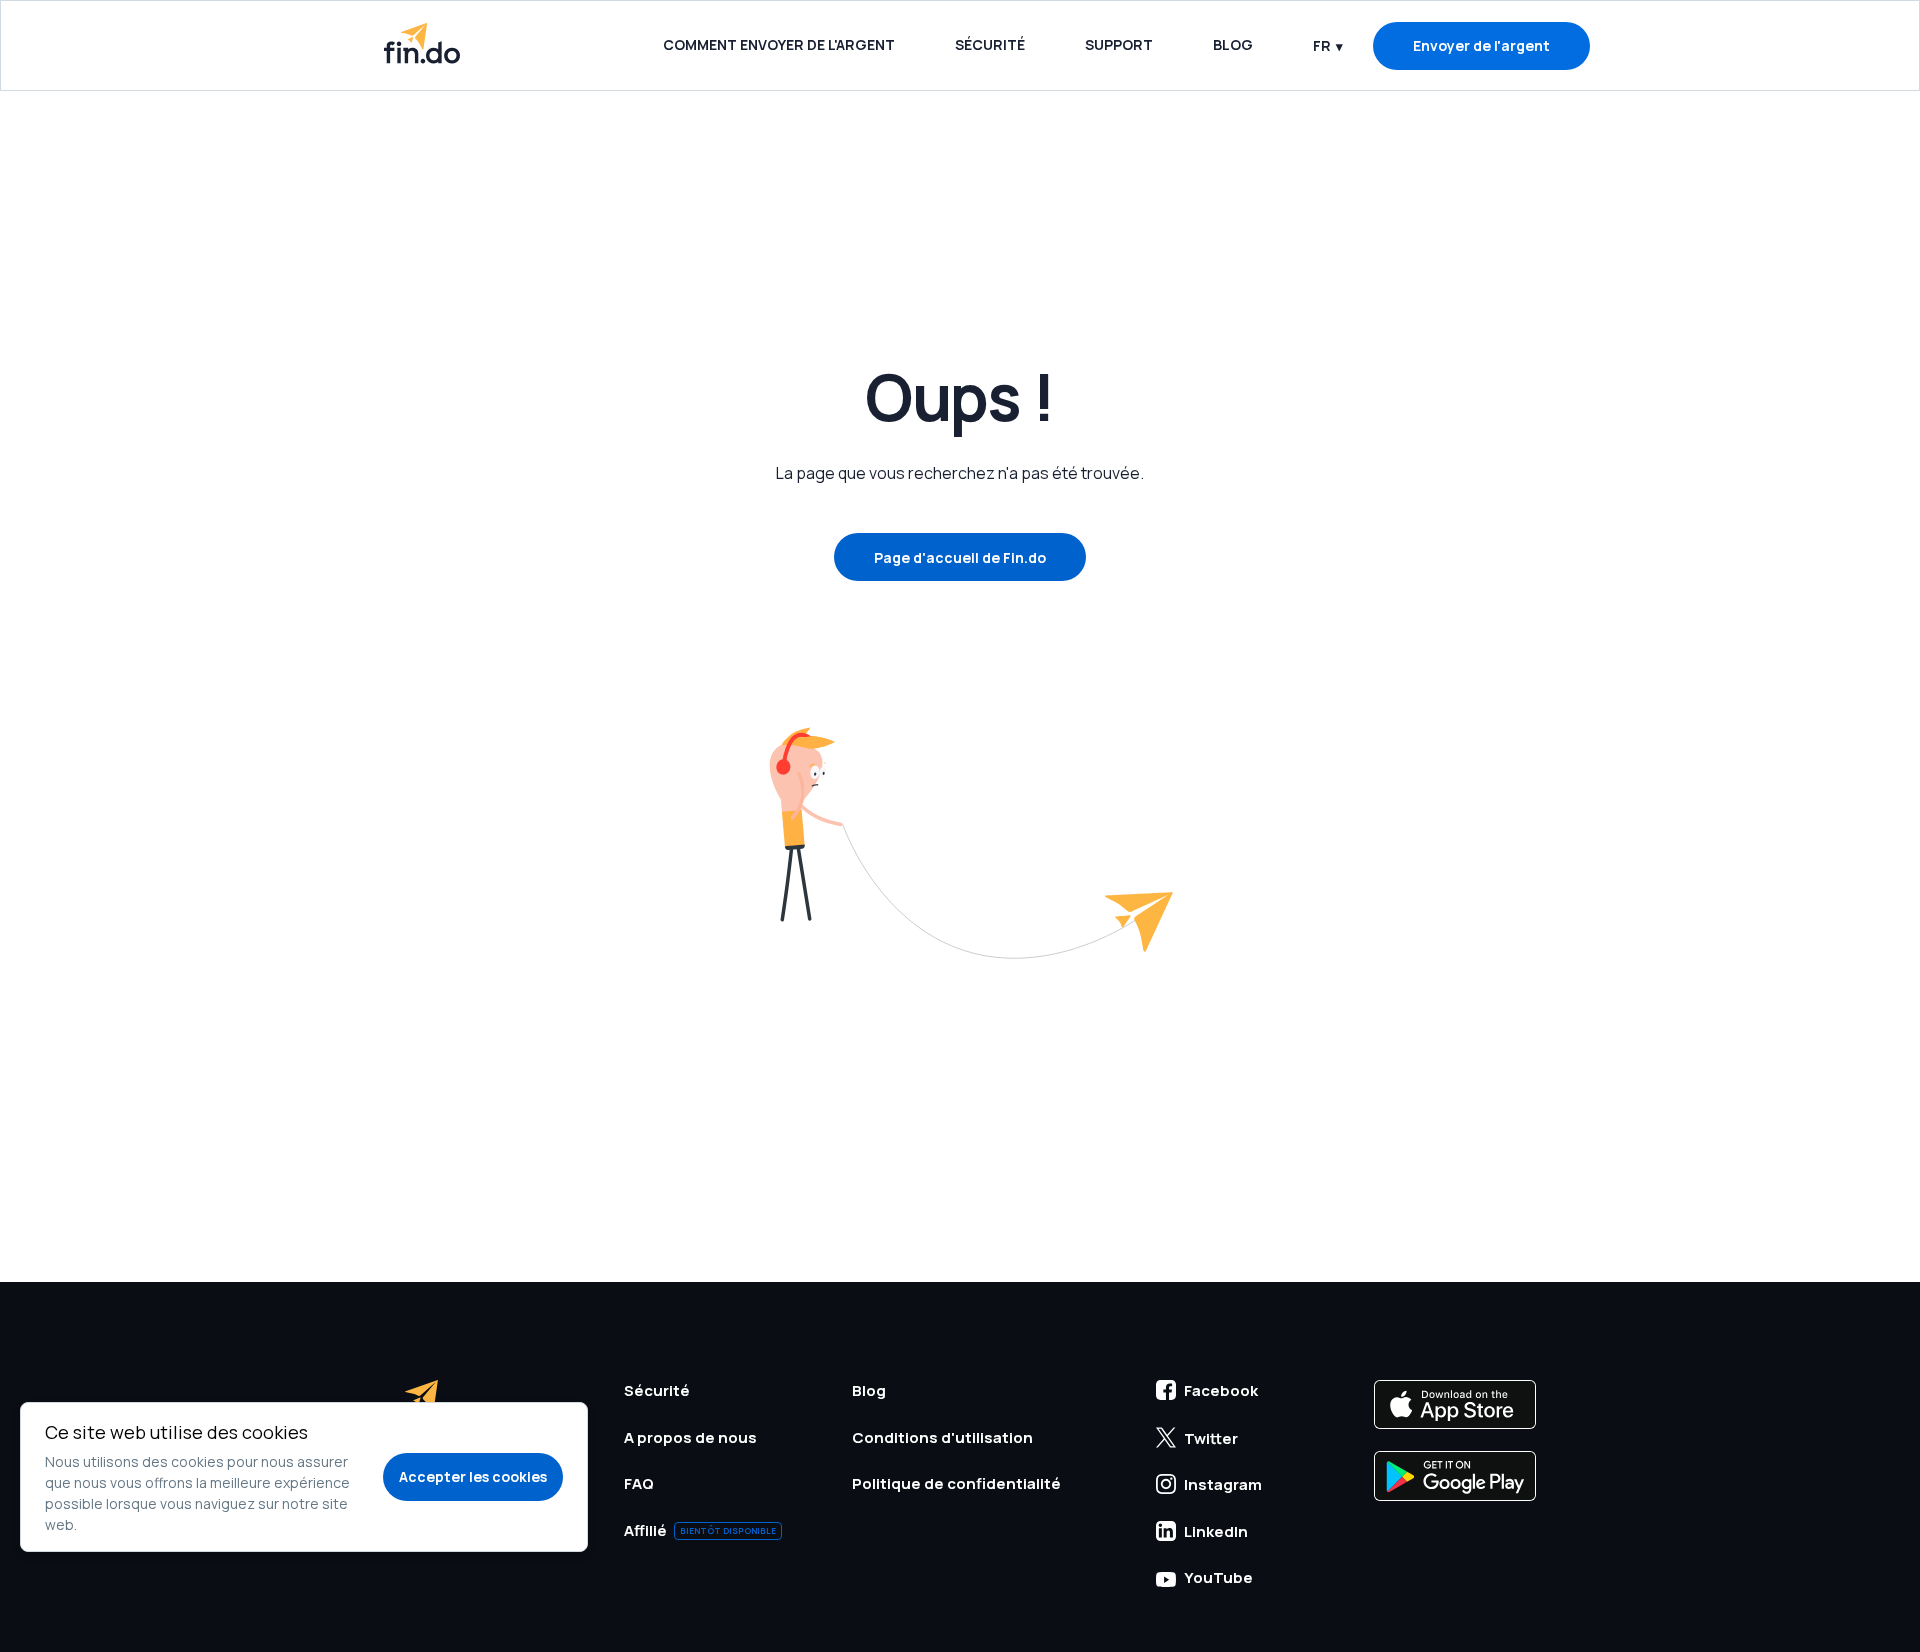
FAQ (639, 1483)
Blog (1233, 44)
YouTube (1218, 1577)
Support (1119, 44)
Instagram (1223, 1484)
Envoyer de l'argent (1481, 45)
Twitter (1211, 1438)
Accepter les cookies (473, 1476)
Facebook (1221, 1390)
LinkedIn (1216, 1531)
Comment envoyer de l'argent (779, 44)
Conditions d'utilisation (942, 1437)
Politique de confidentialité (956, 1483)
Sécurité (990, 44)
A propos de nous (690, 1437)
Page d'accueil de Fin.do (960, 557)
